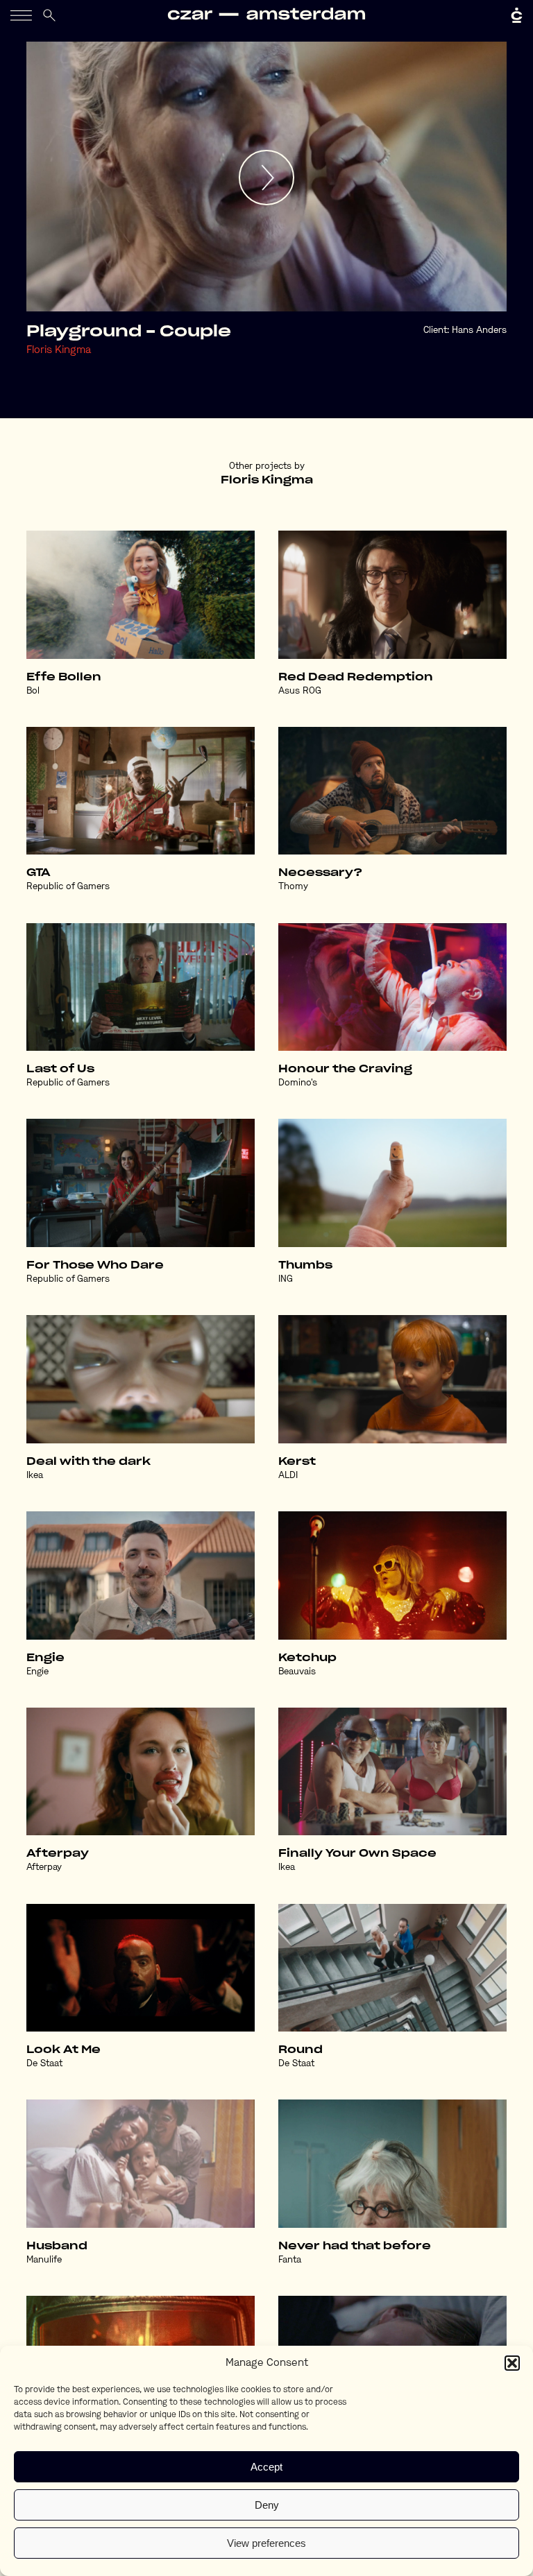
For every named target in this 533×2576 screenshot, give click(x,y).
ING (286, 1279)
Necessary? (320, 873)
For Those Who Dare (95, 1265)
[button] (512, 2363)
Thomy (293, 887)
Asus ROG (300, 691)
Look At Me (64, 2050)
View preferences (266, 2543)
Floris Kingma (59, 351)
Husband (57, 2246)
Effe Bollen (64, 677)
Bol (33, 691)
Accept (266, 2467)
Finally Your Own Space (357, 1854)
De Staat (44, 2064)
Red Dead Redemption (356, 677)
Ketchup (307, 1658)
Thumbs (305, 1265)
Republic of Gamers (68, 887)
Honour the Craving (345, 1069)
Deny (267, 2505)
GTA (39, 873)
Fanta (290, 2260)
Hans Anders (479, 330)
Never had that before (355, 2246)
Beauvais (297, 1672)
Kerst (297, 1462)
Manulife (44, 2260)
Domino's (298, 1083)
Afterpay (58, 1854)
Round (301, 2050)
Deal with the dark (88, 1462)
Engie (45, 1658)
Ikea (35, 1476)
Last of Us (60, 1069)
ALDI (288, 1476)
